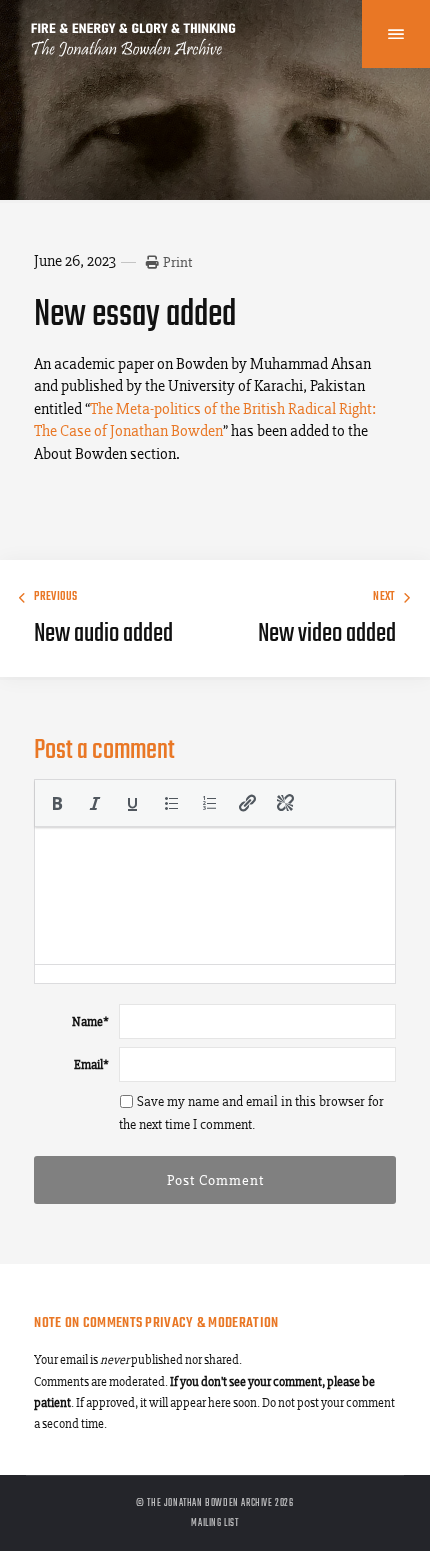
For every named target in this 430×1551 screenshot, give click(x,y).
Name (90, 1021)
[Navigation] (396, 34)
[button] (57, 803)
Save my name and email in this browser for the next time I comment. (251, 1113)
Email (91, 1064)
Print (177, 262)
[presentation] (57, 803)
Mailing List (214, 1523)
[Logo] (134, 50)
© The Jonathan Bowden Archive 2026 (214, 1503)
